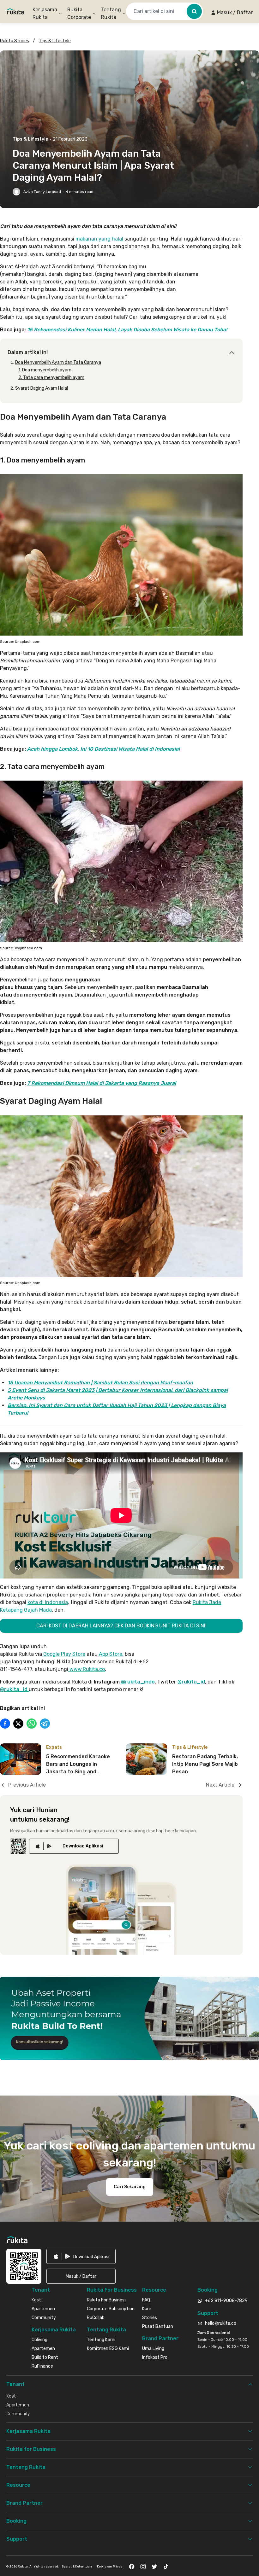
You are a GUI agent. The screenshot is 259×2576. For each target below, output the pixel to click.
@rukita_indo (138, 1682)
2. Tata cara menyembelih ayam (51, 378)
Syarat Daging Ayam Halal (42, 388)
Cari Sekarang (130, 2187)
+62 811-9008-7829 (226, 2301)
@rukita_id (191, 1682)
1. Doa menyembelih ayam (45, 370)
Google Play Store (64, 1654)
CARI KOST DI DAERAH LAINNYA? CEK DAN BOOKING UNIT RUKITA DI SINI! (121, 1626)
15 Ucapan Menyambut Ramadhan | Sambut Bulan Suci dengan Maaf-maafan (100, 1383)
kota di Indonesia (48, 1602)
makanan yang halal (99, 239)
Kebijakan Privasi (110, 2567)
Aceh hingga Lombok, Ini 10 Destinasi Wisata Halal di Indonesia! (103, 749)
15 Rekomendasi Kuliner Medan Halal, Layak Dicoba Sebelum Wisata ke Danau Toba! (127, 330)
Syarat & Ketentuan (77, 2567)
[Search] (194, 11)
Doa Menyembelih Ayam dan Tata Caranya (58, 362)
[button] (232, 13)
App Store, (111, 1654)
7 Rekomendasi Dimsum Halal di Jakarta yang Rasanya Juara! (102, 1083)
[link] (74, 1846)
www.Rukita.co (87, 1669)
